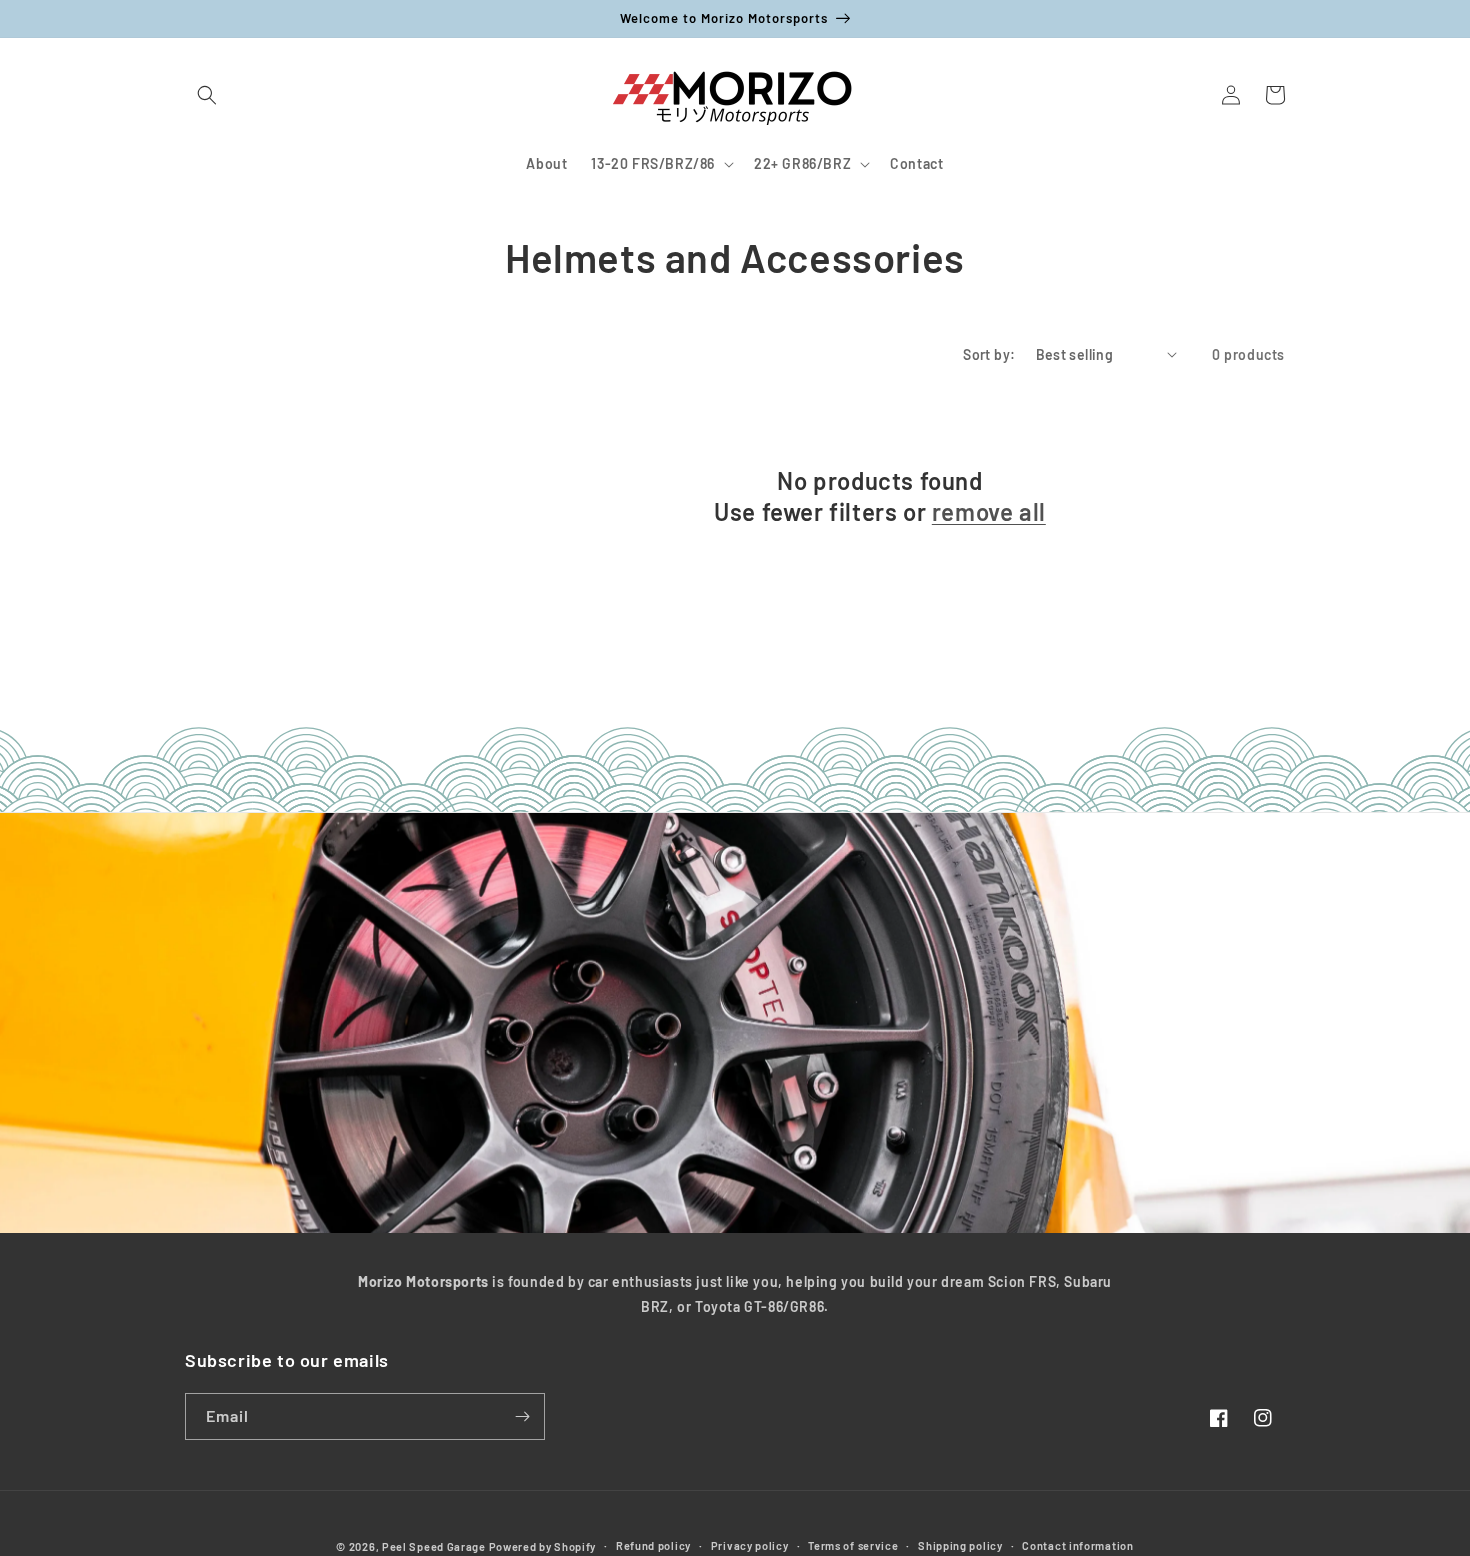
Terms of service (853, 1545)
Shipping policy (960, 1545)
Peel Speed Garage (434, 1546)
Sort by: (989, 354)
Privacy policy (750, 1545)
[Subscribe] (522, 1416)
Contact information (1077, 1545)
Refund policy (653, 1545)
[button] (207, 95)
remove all (989, 511)
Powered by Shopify (543, 1546)
